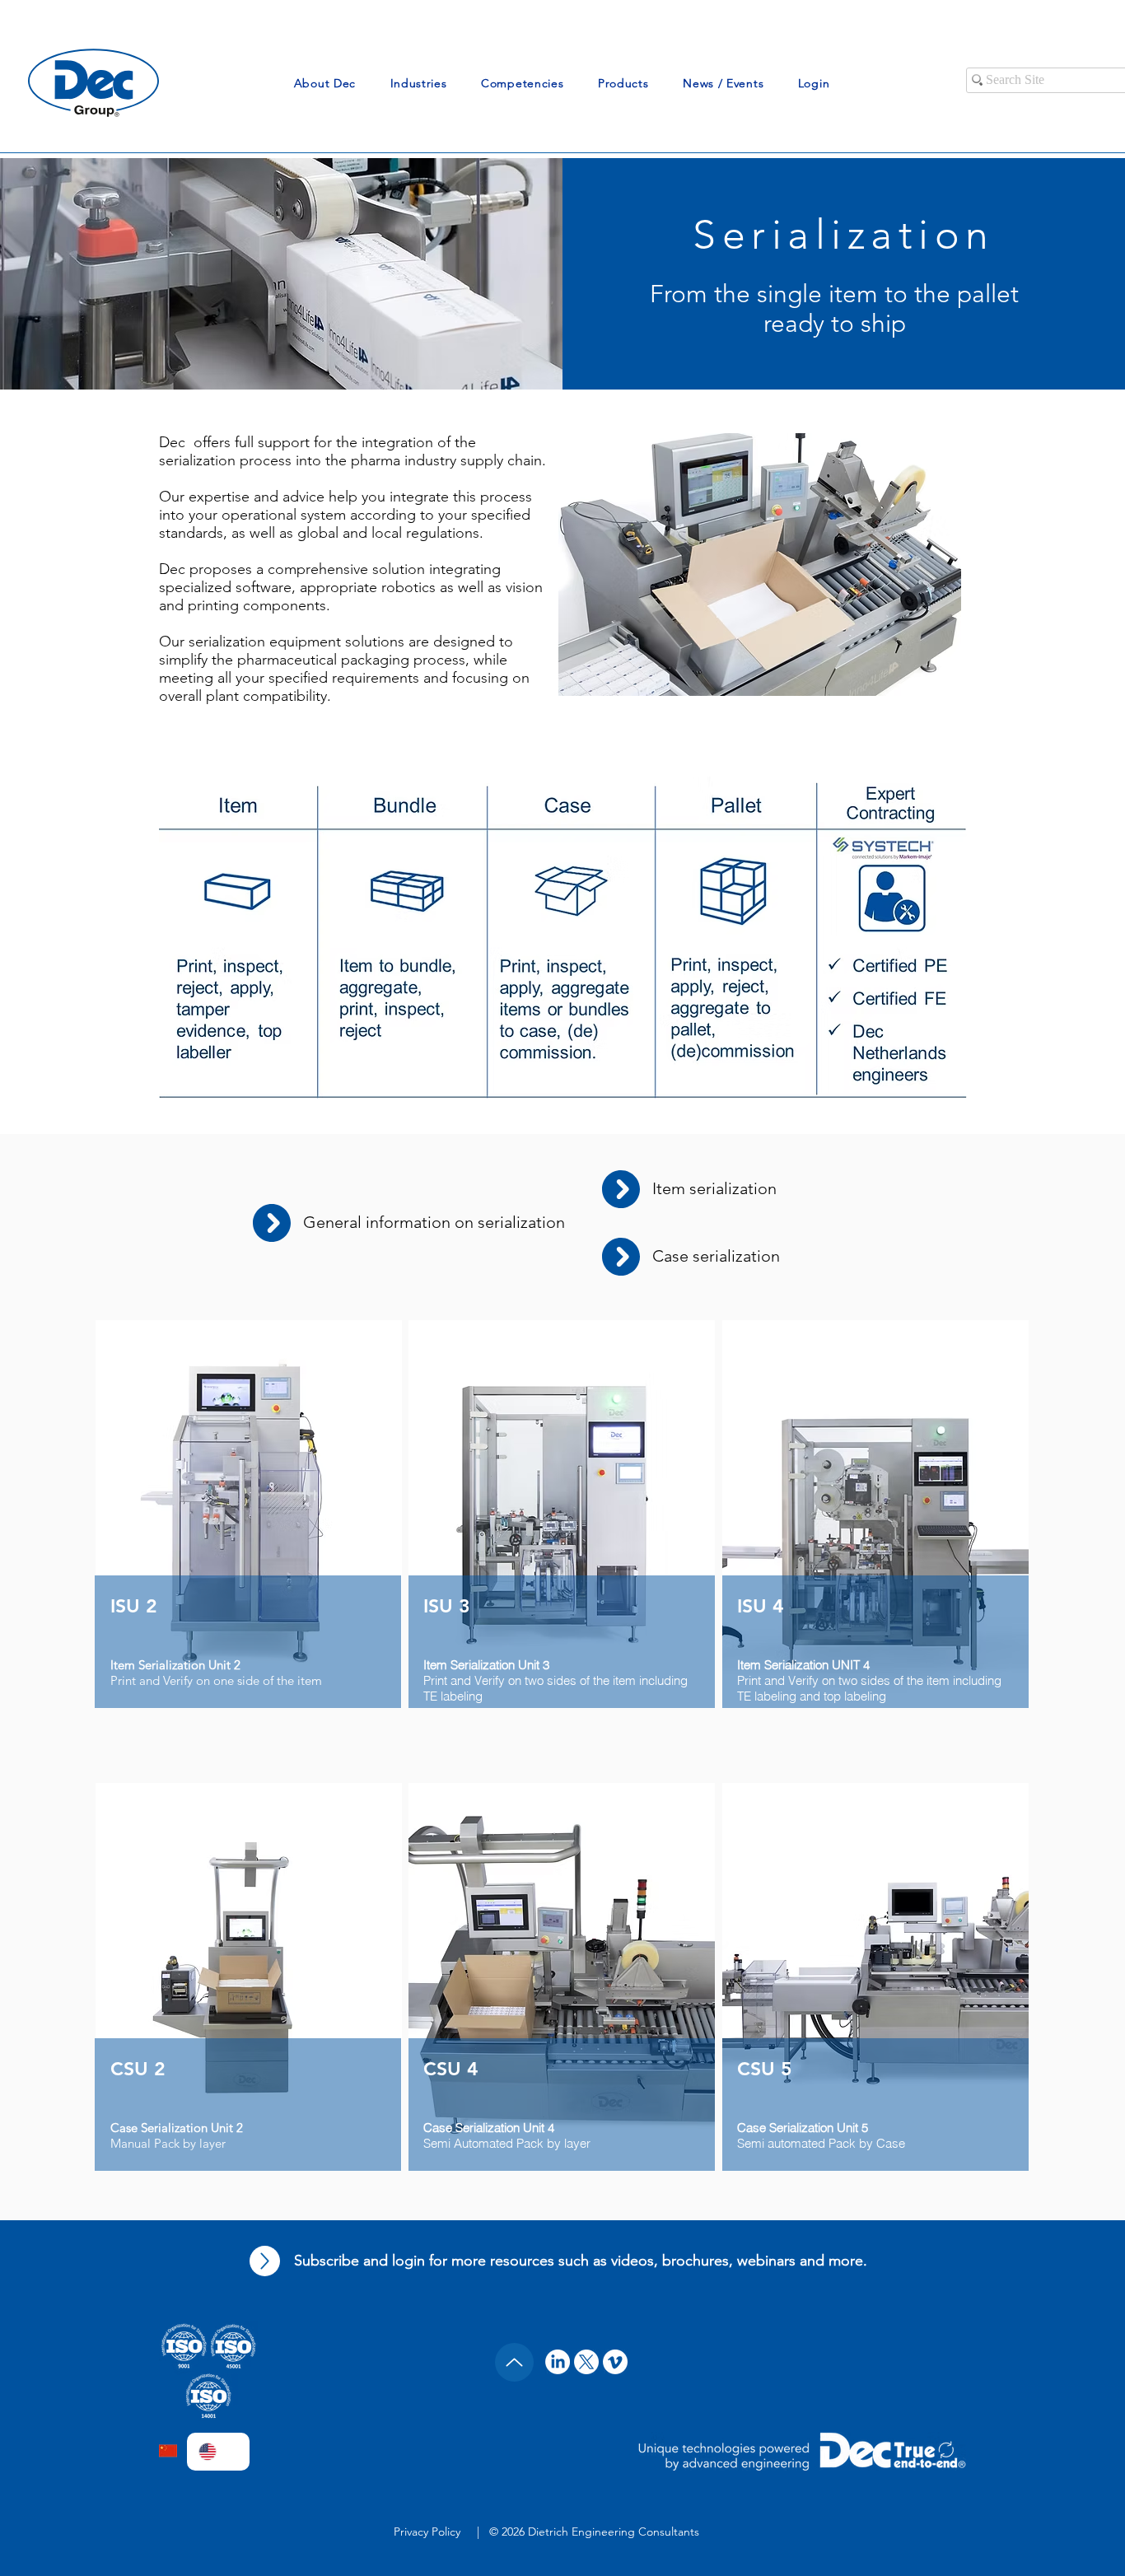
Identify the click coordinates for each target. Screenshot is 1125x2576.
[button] (325, 83)
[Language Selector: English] (218, 2452)
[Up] (265, 2261)
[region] (249, 1545)
